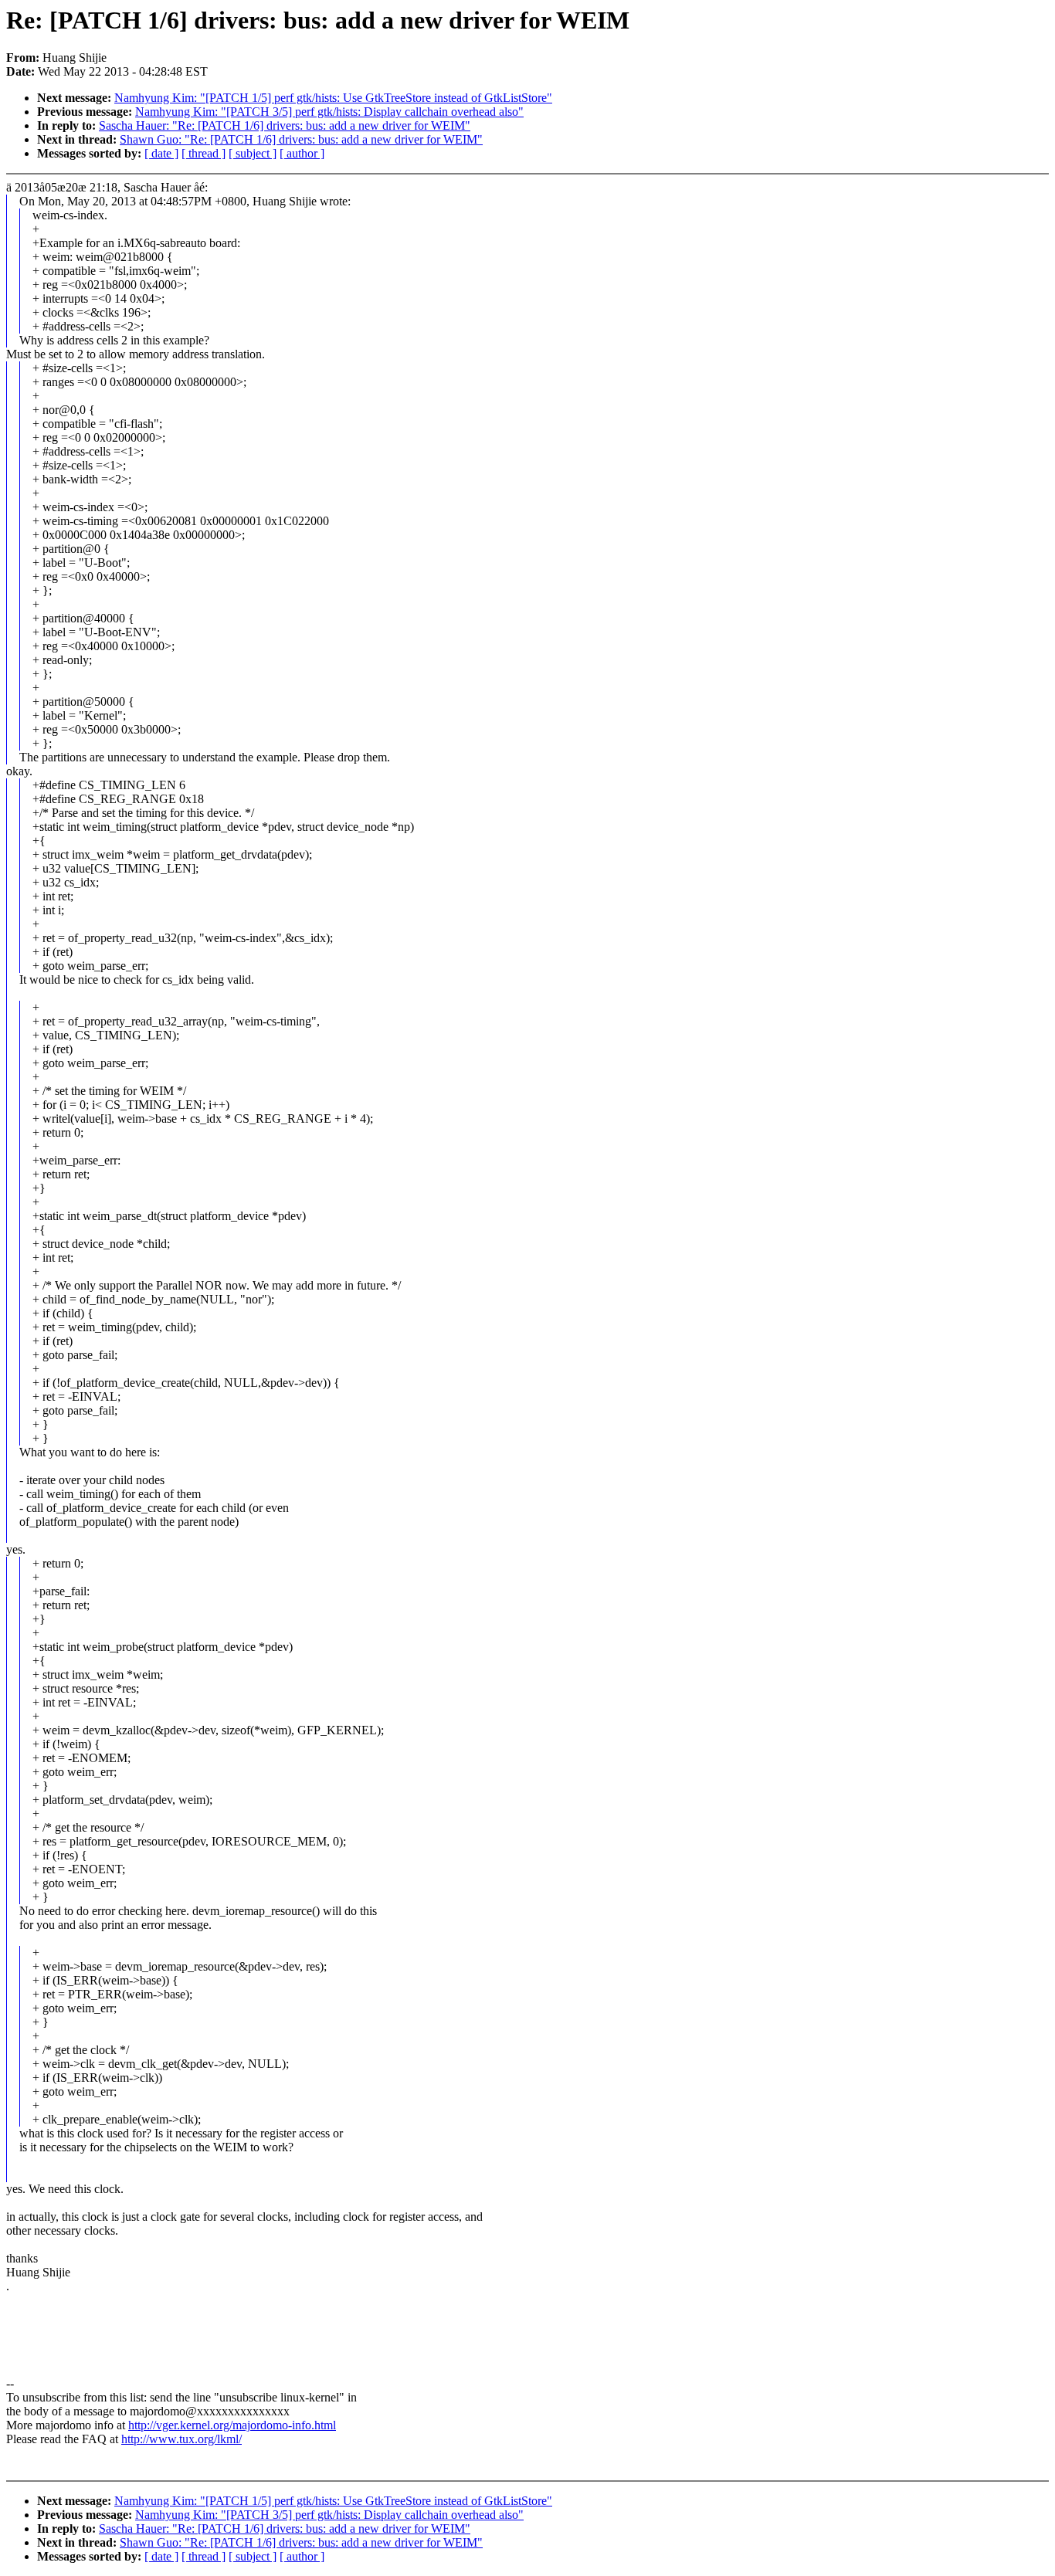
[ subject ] (253, 153)
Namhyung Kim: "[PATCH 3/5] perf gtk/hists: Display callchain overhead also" (329, 112)
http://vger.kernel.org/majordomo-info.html (232, 2425)
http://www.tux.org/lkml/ (181, 2439)
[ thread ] (204, 153)
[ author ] (302, 153)
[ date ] (161, 153)
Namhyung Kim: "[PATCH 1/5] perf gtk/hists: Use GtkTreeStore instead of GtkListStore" (333, 98)
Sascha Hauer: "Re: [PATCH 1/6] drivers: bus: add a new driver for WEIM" (285, 125)
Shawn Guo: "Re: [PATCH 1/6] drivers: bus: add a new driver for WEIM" (301, 139)
